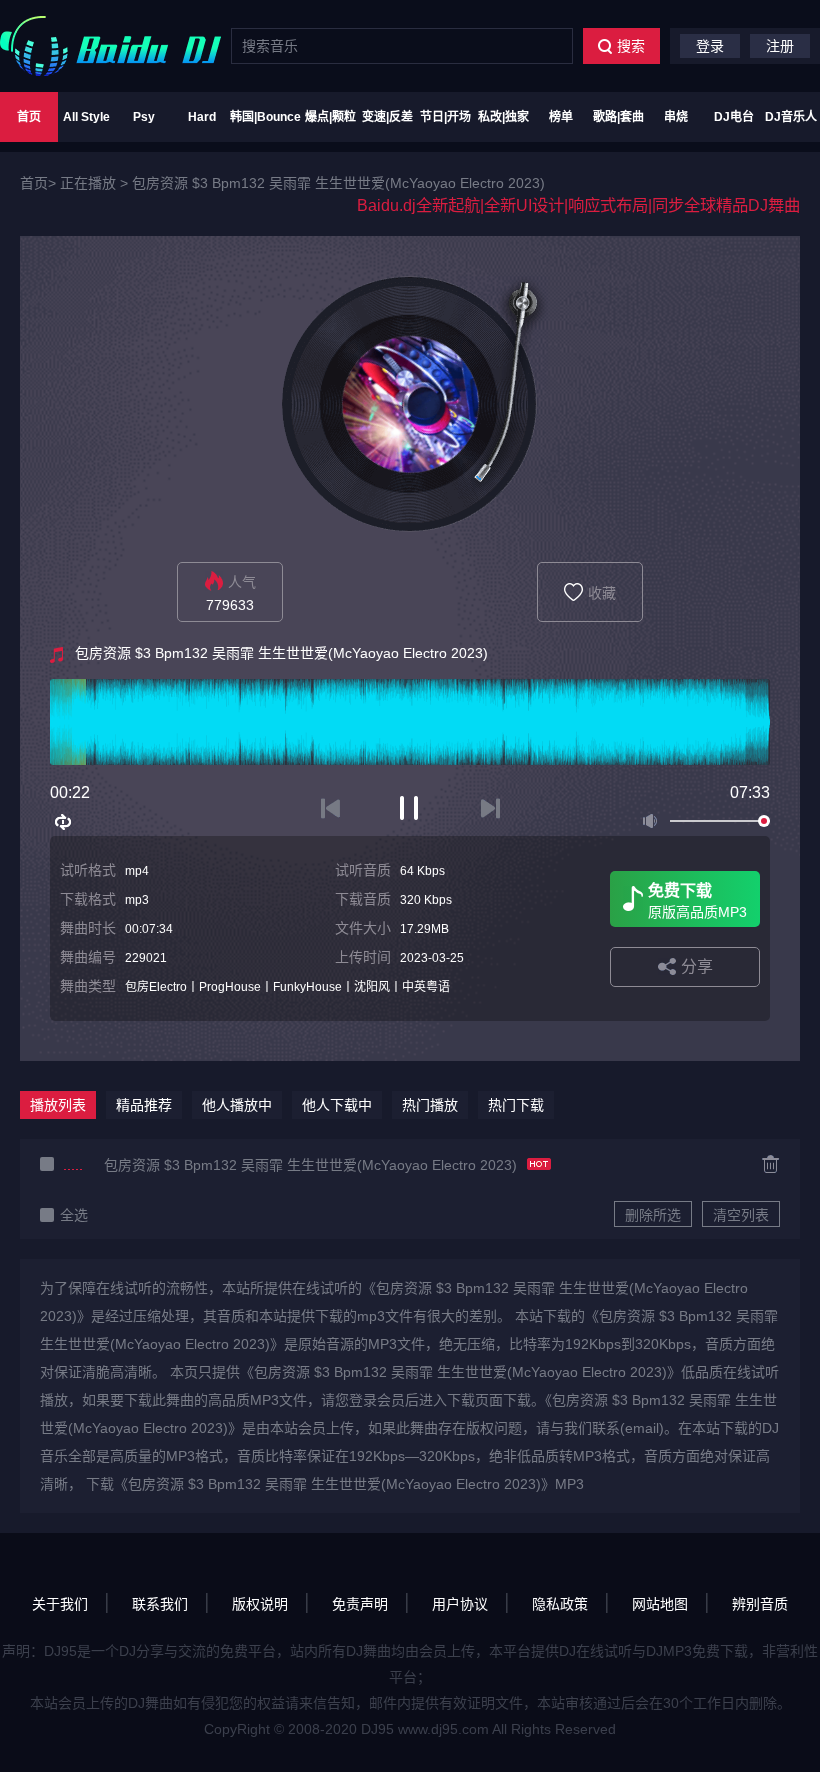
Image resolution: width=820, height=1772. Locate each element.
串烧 (676, 117)
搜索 (631, 46)
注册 (780, 46)
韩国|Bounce (265, 117)
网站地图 (660, 1604)
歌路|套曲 (618, 117)
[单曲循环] (64, 822)
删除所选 (653, 1215)
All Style (86, 117)
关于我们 (60, 1604)
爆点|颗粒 (330, 117)
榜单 (561, 117)
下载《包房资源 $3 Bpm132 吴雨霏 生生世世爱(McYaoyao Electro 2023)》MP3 (335, 1484)
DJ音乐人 (791, 117)
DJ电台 (734, 117)
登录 (710, 46)
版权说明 (260, 1604)
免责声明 (360, 1604)
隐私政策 (560, 1604)
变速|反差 (387, 117)
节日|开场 (445, 117)
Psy (144, 117)
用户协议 (460, 1604)
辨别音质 (760, 1604)
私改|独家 (503, 117)
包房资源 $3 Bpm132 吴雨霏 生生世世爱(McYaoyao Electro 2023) (338, 183)
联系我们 (160, 1604)
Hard (202, 117)
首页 (29, 117)
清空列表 (741, 1215)
